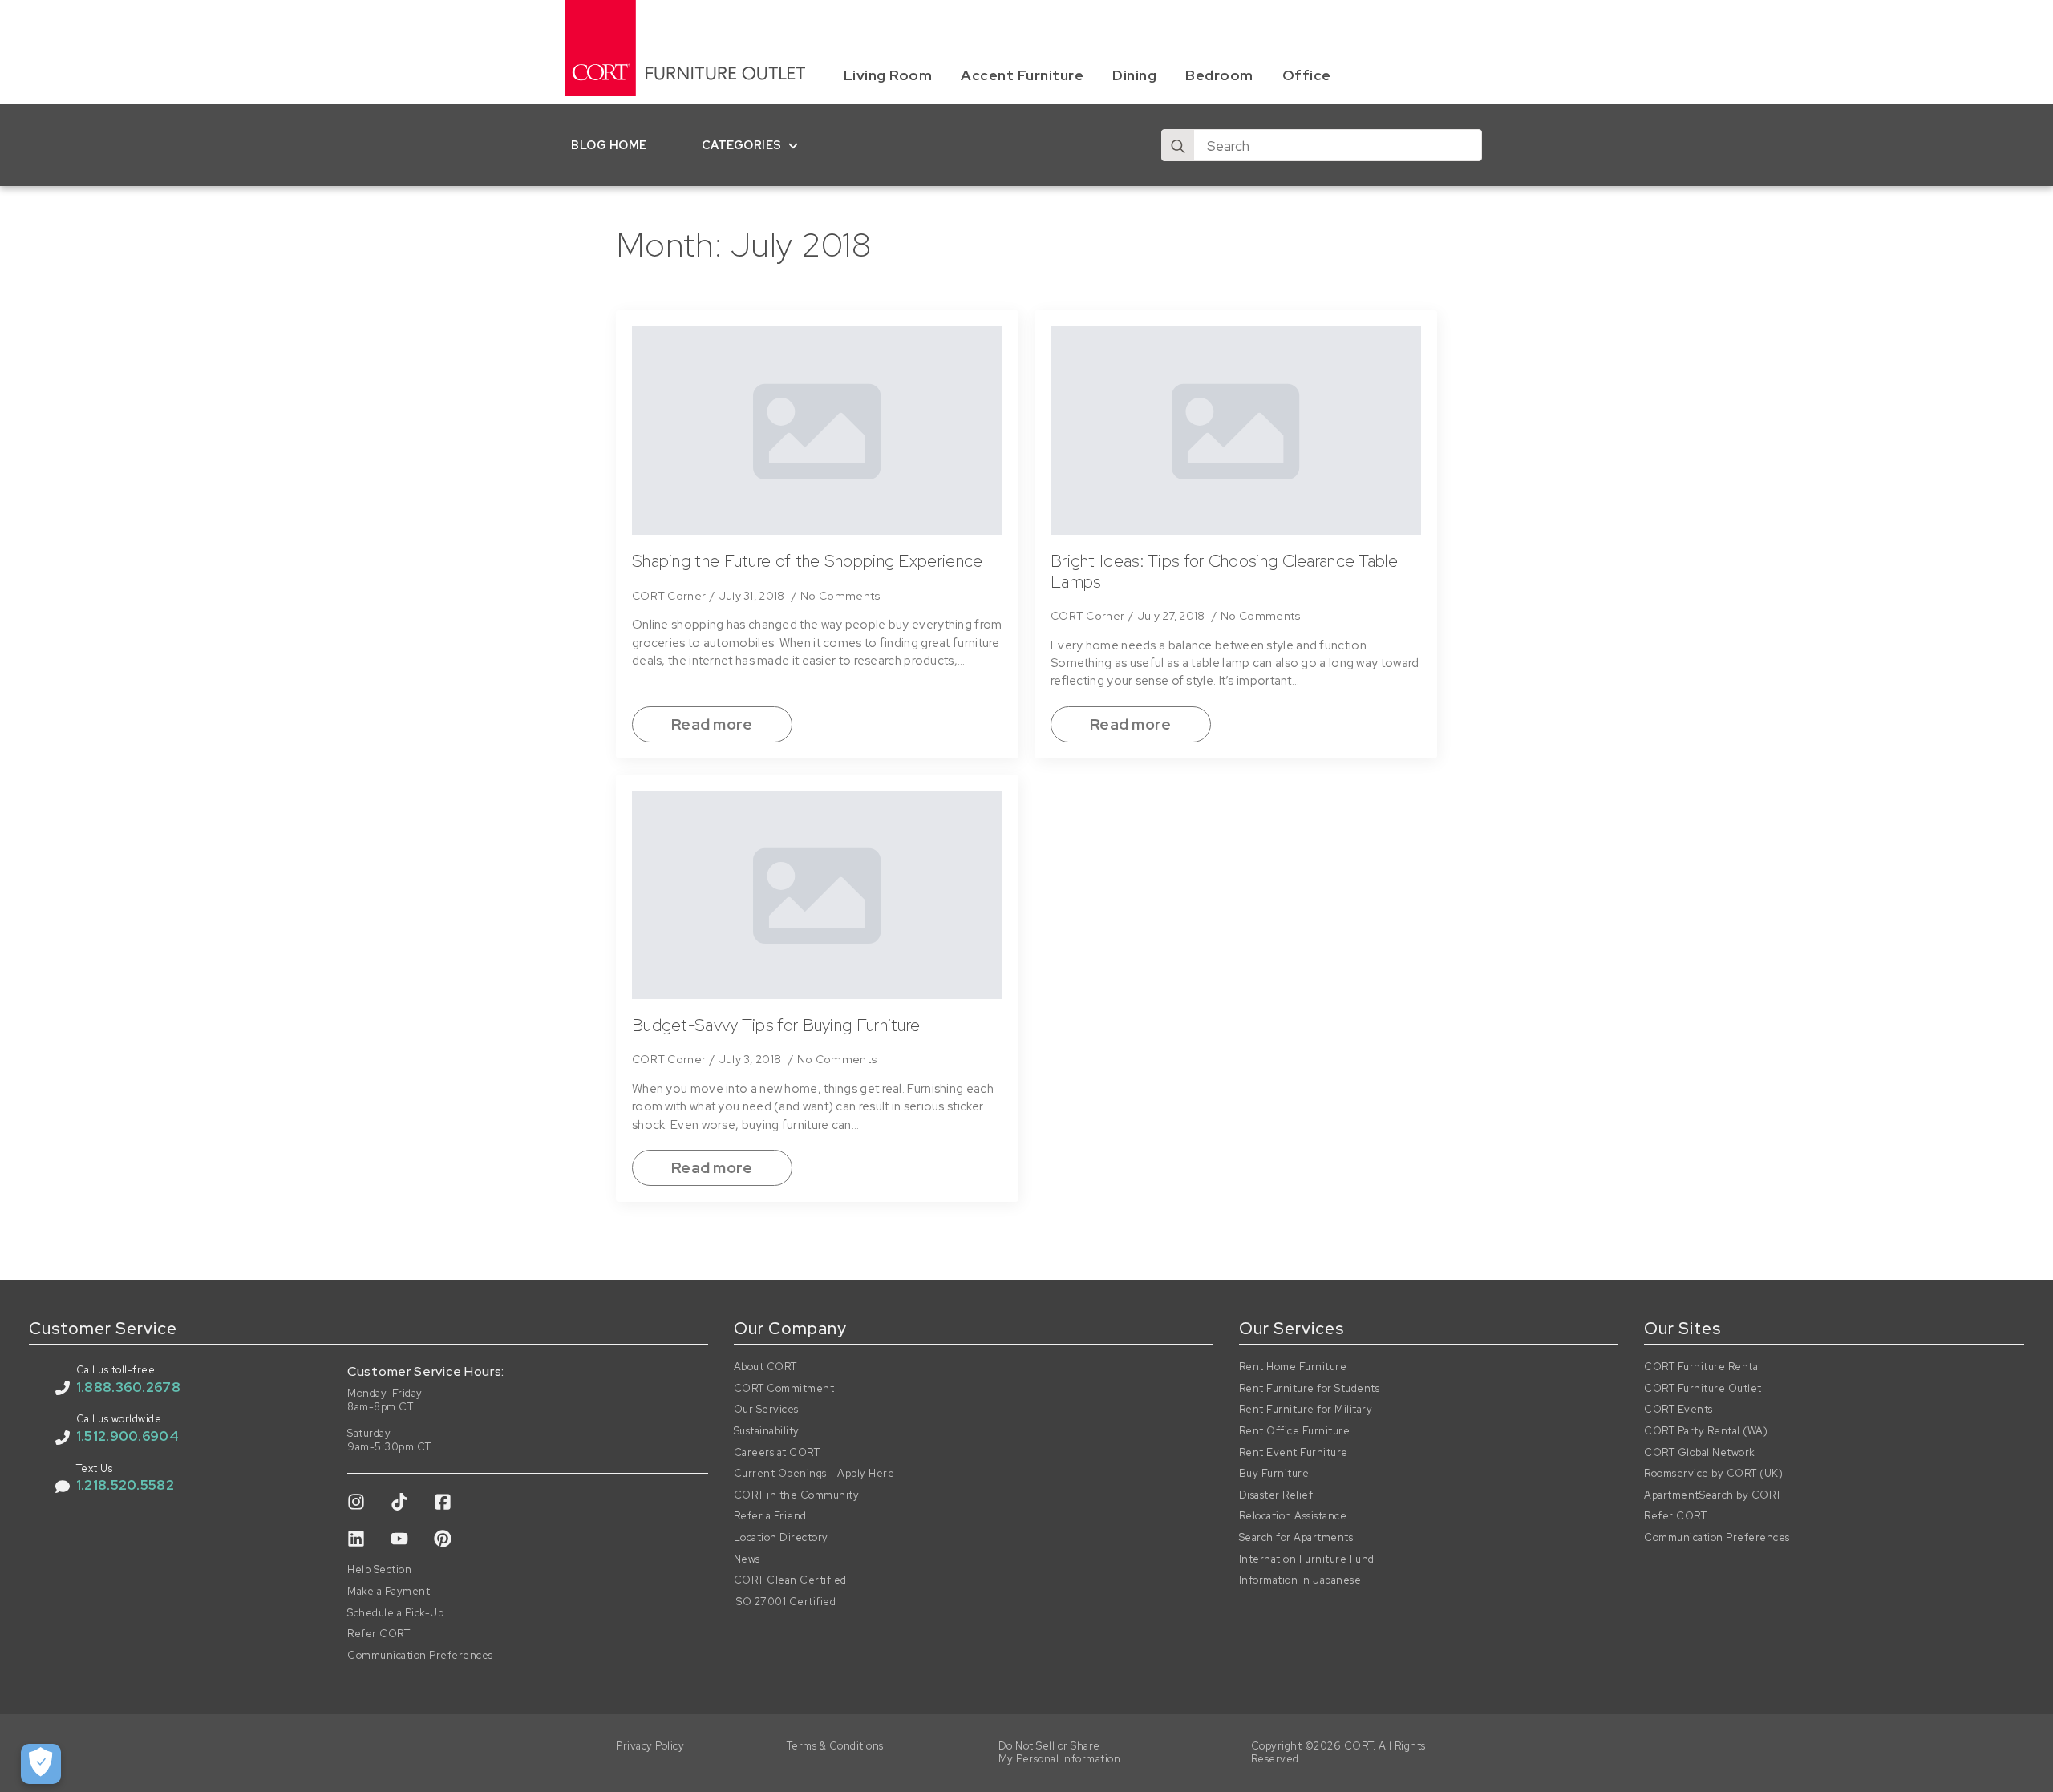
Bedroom (1219, 75)
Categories (742, 145)
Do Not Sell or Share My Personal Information (1060, 1753)
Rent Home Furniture (1293, 1367)
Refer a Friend (770, 1516)
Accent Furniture (1022, 75)
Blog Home (609, 145)
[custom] (356, 1502)
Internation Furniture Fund (1307, 1559)
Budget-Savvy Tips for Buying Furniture (776, 1025)
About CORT (765, 1367)
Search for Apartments (1296, 1538)
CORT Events (1678, 1410)
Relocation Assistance (1293, 1516)
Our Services (766, 1410)
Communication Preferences (420, 1656)
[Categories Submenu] (797, 145)
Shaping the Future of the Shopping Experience (808, 561)
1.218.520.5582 (125, 1485)
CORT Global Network (1700, 1453)
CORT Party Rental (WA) (1706, 1431)
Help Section (379, 1570)
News (747, 1559)
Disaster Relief (1276, 1495)
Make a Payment (389, 1592)
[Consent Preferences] (41, 1764)
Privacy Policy (650, 1746)
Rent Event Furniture (1294, 1453)
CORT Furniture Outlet (1703, 1389)
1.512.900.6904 (128, 1436)
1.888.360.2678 (128, 1387)
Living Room (888, 75)
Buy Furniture (1274, 1474)
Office (1307, 75)
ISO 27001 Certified (785, 1602)
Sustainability (767, 1431)
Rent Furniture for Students (1310, 1389)
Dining (1134, 75)
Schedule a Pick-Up (395, 1613)
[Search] (1178, 146)
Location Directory (781, 1538)
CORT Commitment (784, 1389)
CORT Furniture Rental (1703, 1367)
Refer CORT (379, 1634)
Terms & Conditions (835, 1746)
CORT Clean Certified (790, 1580)
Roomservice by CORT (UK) (1713, 1474)
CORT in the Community (797, 1495)
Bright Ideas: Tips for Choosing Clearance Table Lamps (1224, 571)
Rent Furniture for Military (1306, 1410)
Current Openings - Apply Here (814, 1474)
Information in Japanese (1300, 1580)
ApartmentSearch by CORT (1713, 1495)
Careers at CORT (777, 1453)
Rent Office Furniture (1295, 1431)
